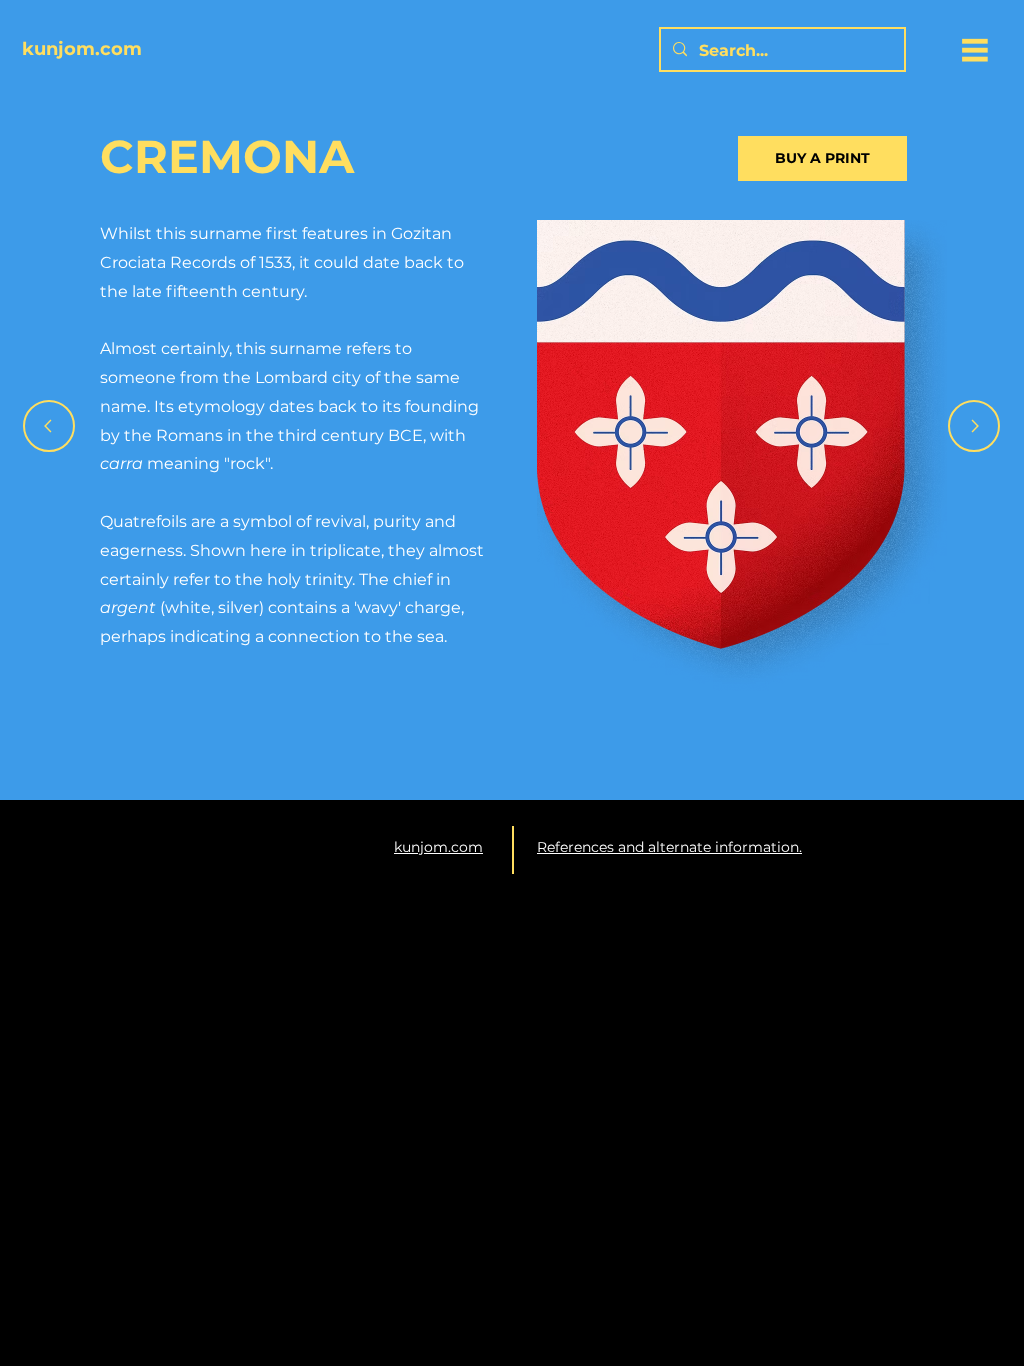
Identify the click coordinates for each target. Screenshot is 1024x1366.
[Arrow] (49, 426)
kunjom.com (438, 847)
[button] (975, 50)
